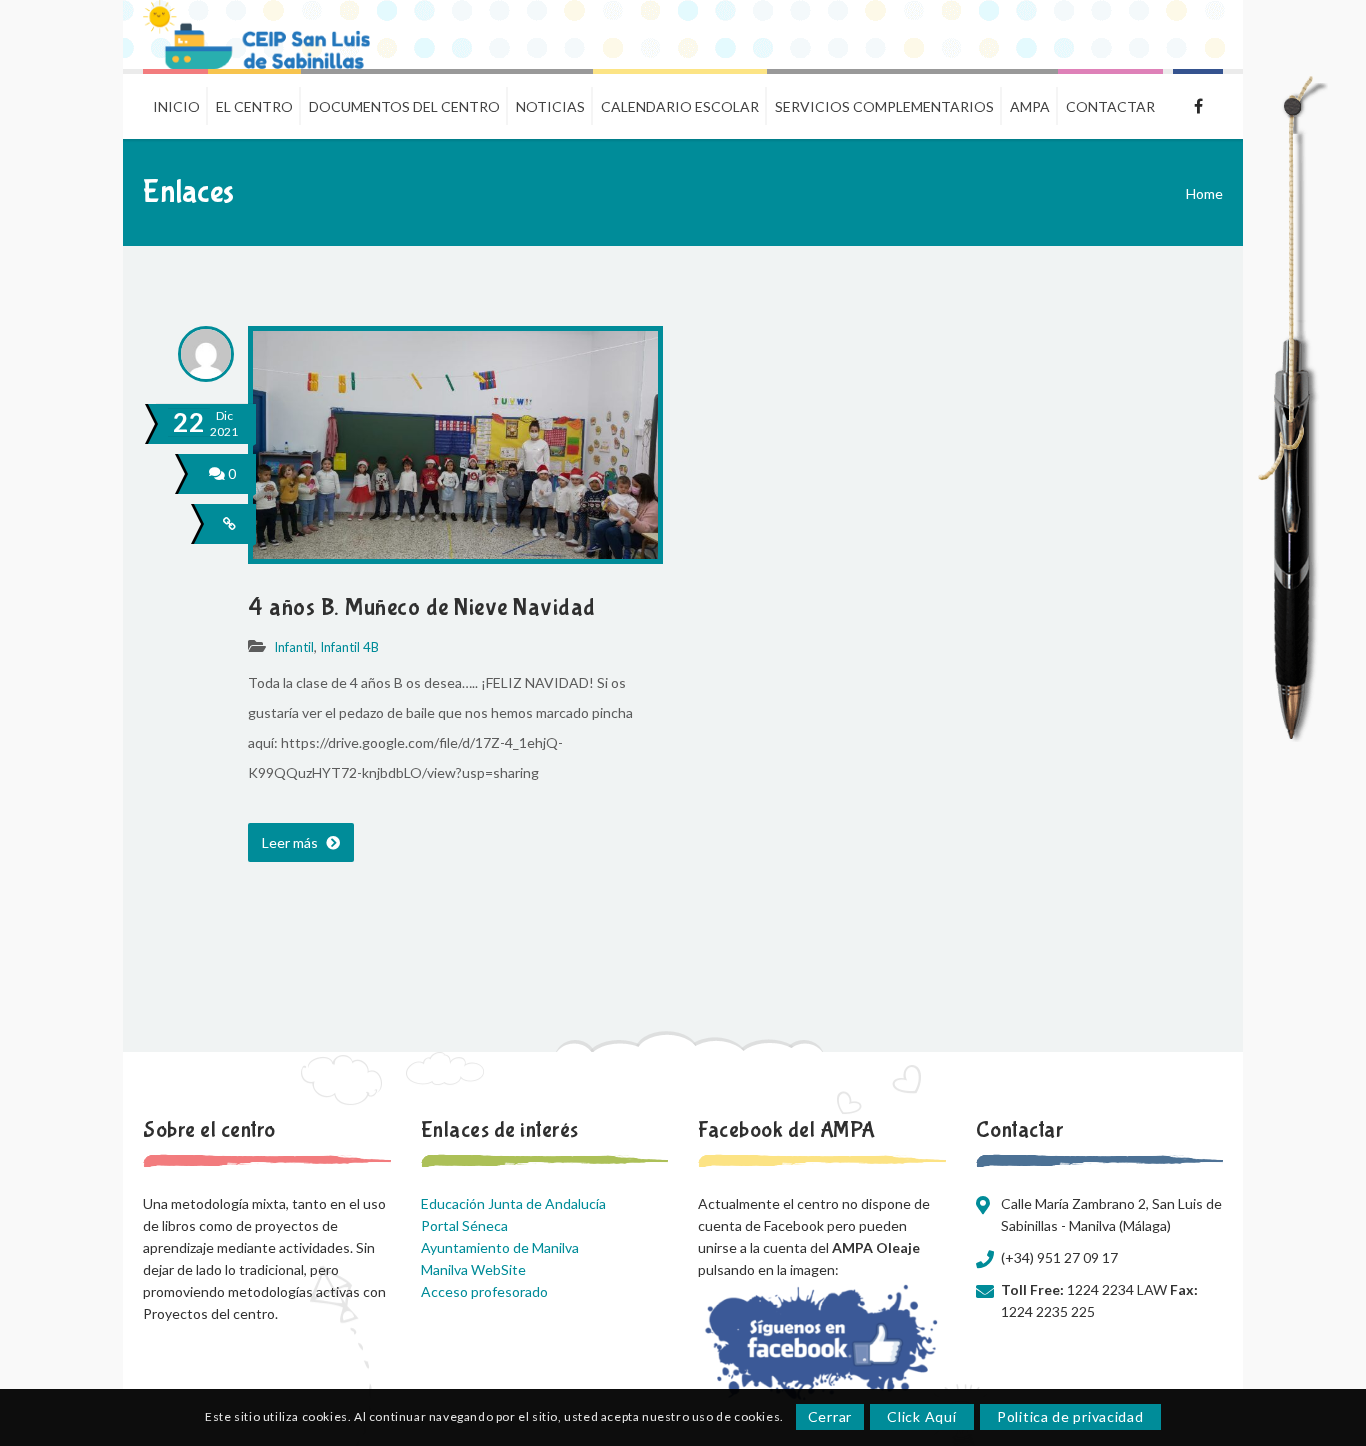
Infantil (294, 647)
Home (1204, 193)
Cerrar (830, 1417)
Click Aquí (921, 1417)
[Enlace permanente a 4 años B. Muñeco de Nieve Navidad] (455, 553)
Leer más (291, 842)
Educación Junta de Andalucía (513, 1203)
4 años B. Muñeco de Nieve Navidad (422, 607)
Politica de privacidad (1070, 1417)
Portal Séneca (464, 1225)
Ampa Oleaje (1198, 104)
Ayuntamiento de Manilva (500, 1247)
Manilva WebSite (473, 1269)
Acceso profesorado (484, 1291)
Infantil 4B (349, 647)
